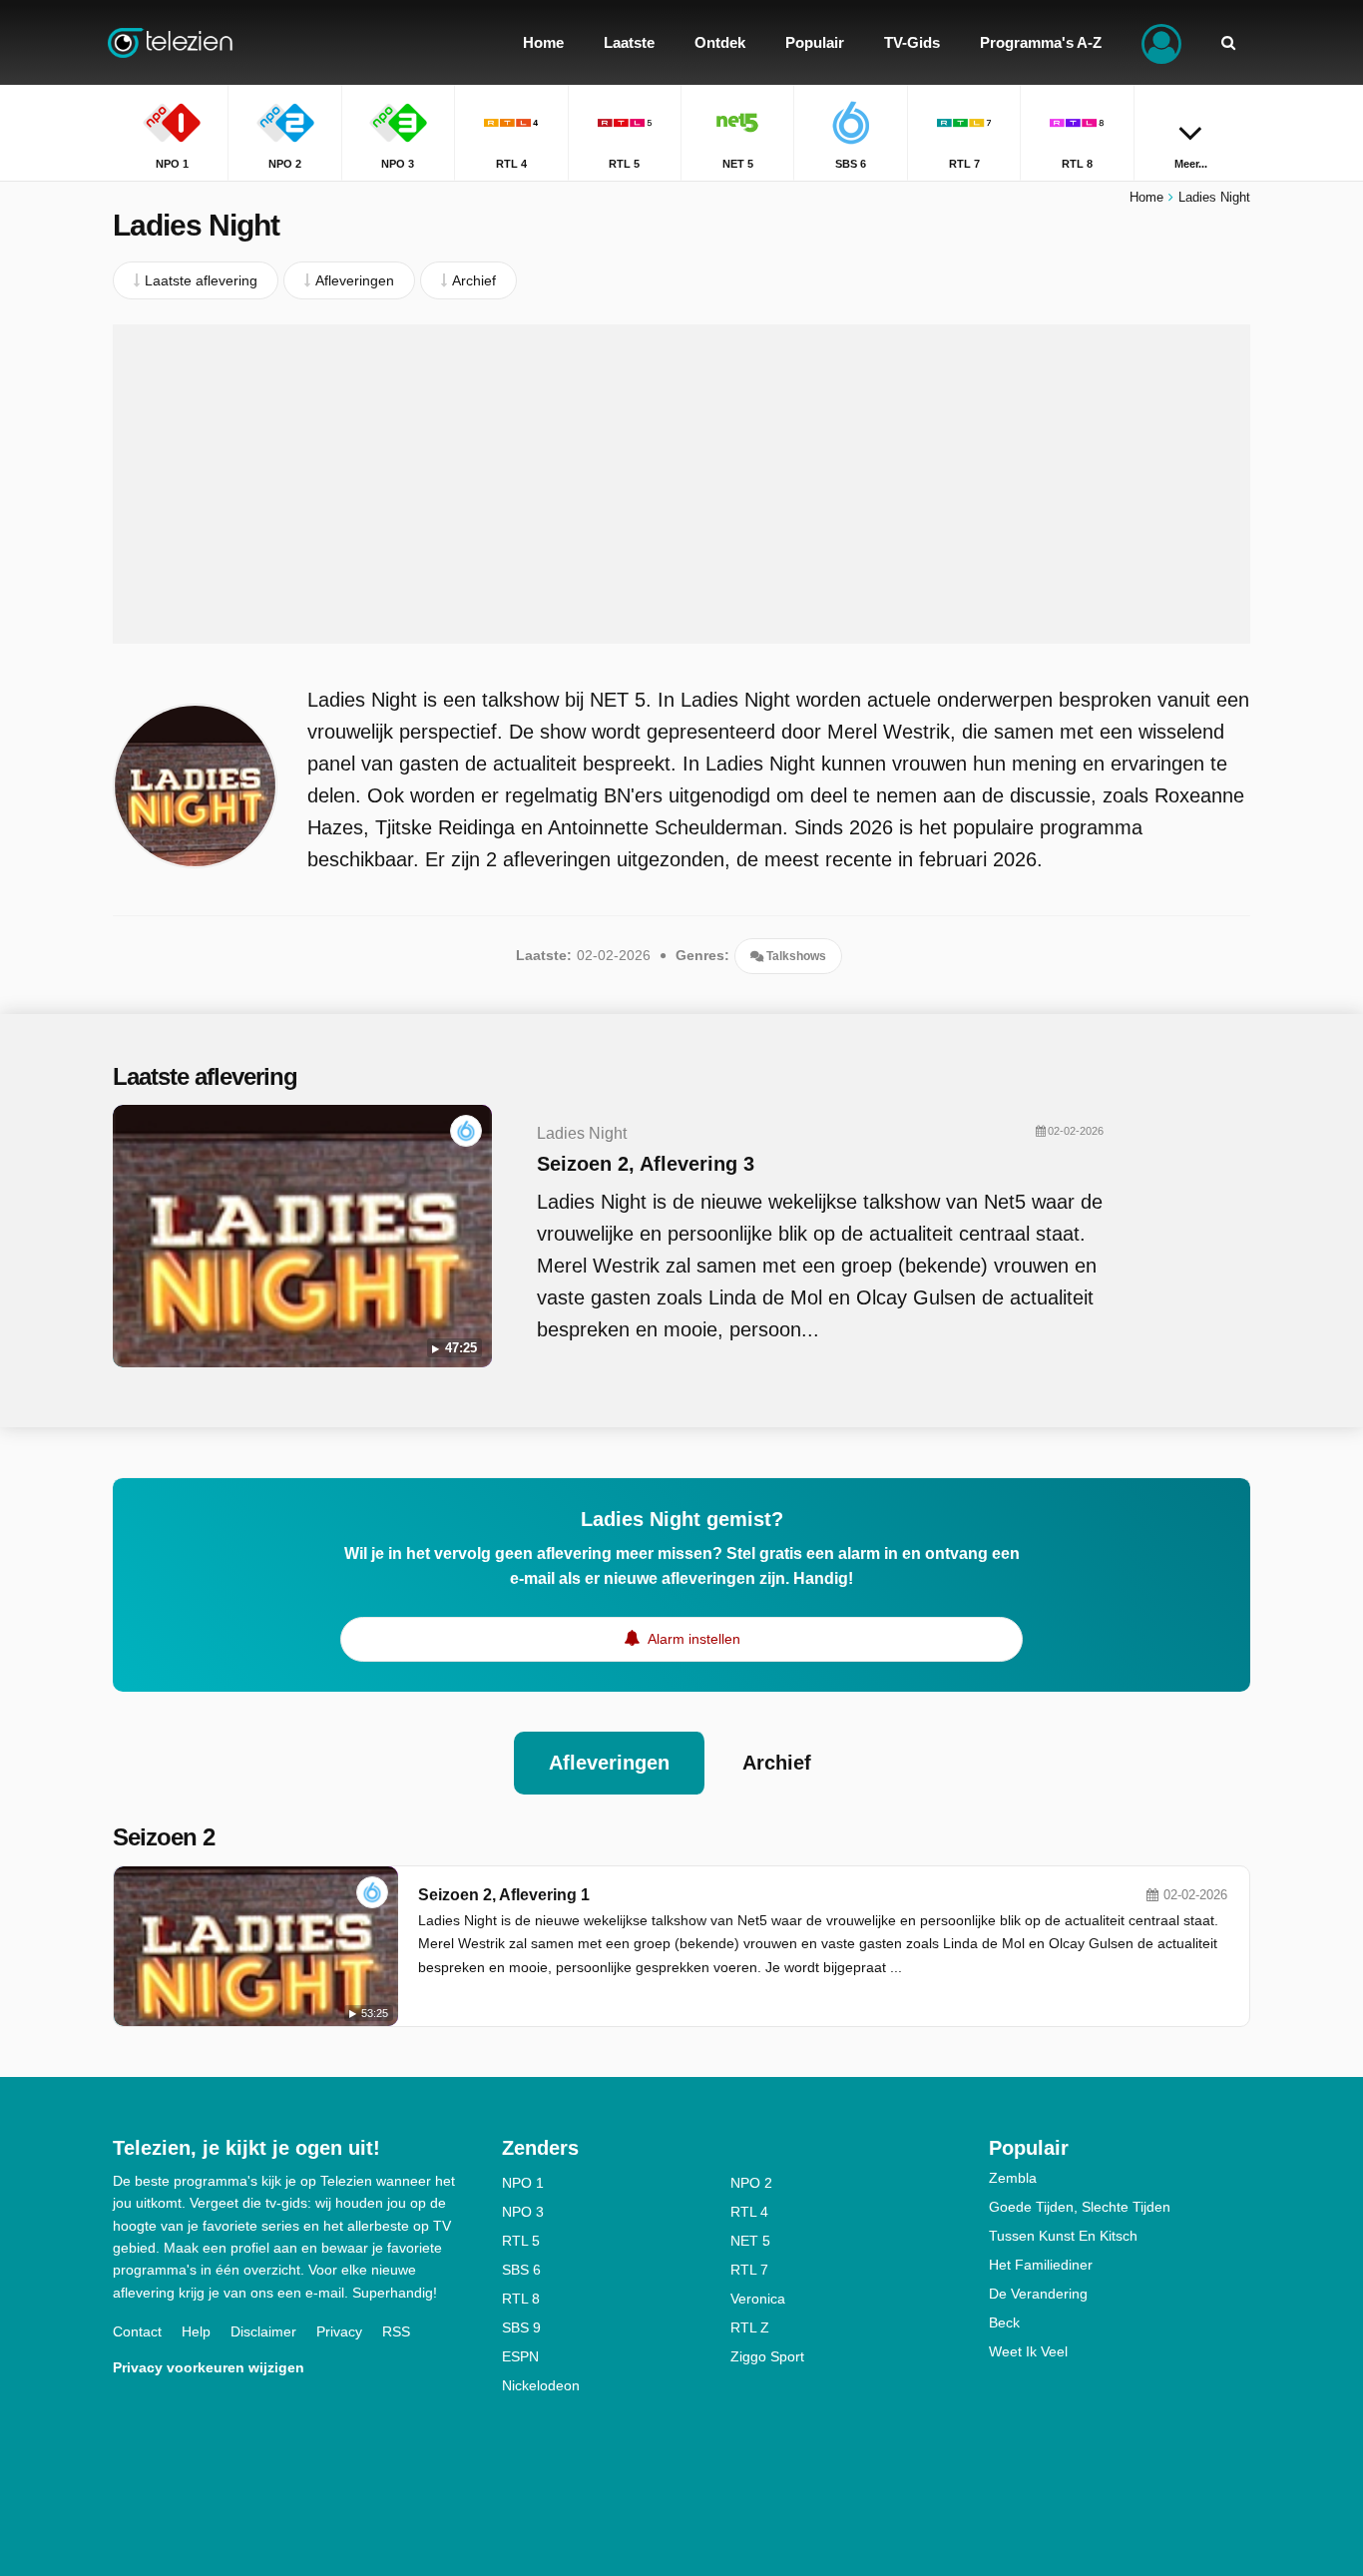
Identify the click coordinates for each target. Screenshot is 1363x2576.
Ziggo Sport (767, 2356)
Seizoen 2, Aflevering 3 (646, 1164)
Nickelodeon (541, 2385)
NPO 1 (523, 2183)
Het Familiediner (1041, 2265)
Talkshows (795, 956)
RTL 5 (521, 2241)
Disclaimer (263, 2331)
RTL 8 (521, 2299)
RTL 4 (749, 2212)
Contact (137, 2331)
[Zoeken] (1228, 42)
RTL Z (750, 2327)
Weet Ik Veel (1028, 2351)
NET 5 (750, 2241)
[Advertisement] (681, 484)
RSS (396, 2331)
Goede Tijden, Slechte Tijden (1080, 2207)
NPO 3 (523, 2212)
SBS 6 (521, 2270)
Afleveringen (609, 1763)
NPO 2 (751, 2183)
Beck (1004, 2322)
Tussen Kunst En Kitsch (1063, 2236)
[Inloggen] (1161, 42)
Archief (777, 1763)
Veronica (758, 2299)
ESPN (520, 2356)
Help (196, 2331)
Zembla (1013, 2178)
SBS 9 (521, 2327)
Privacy (339, 2331)
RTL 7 (749, 2270)
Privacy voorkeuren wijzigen (209, 2367)
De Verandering (1038, 2294)
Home (1146, 197)
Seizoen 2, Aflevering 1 (504, 1895)
